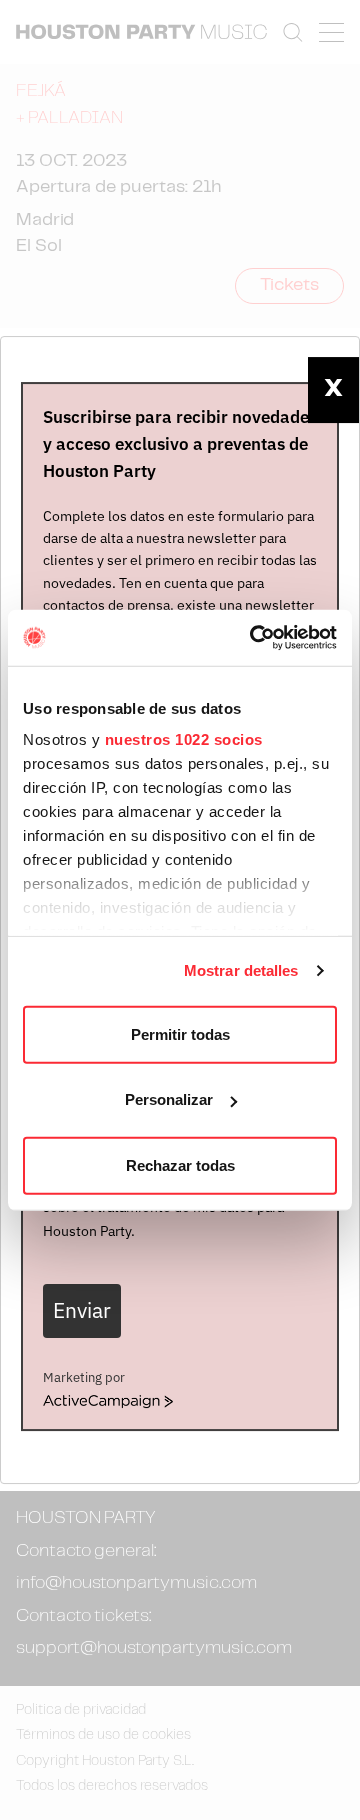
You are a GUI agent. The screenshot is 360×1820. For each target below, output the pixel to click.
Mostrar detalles (241, 970)
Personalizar (169, 1099)
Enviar (82, 1311)
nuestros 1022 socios (184, 739)
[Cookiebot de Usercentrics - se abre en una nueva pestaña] (254, 638)
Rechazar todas (180, 1164)
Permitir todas (180, 1033)
